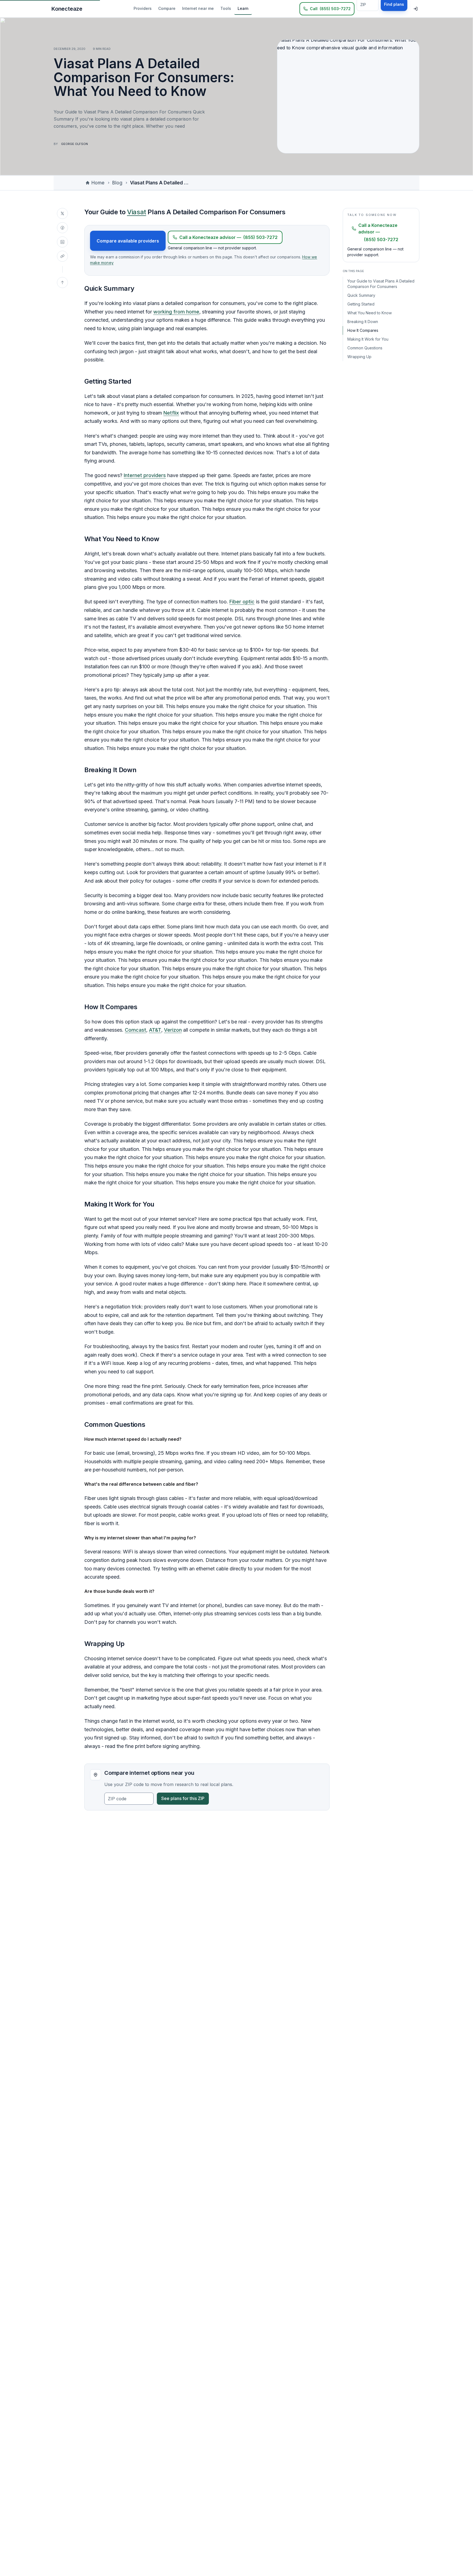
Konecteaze (67, 9)
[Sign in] (416, 9)
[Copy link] (62, 256)
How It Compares (363, 330)
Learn (243, 8)
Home (98, 183)
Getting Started (361, 304)
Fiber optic (242, 602)
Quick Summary (361, 295)
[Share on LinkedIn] (62, 242)
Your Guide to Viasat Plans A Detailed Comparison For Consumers (381, 284)
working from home (176, 312)
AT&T (155, 1030)
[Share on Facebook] (62, 228)
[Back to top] (62, 283)
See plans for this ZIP (183, 1798)
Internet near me (198, 8)
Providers (143, 8)
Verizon (173, 1030)
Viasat (137, 212)
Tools (226, 8)
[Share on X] (62, 213)
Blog (117, 183)
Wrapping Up (359, 357)
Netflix (171, 413)
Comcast (135, 1030)
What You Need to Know (370, 313)
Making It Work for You (368, 339)
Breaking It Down (363, 322)
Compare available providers (128, 241)
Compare (167, 8)
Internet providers (145, 475)
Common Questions (365, 348)
